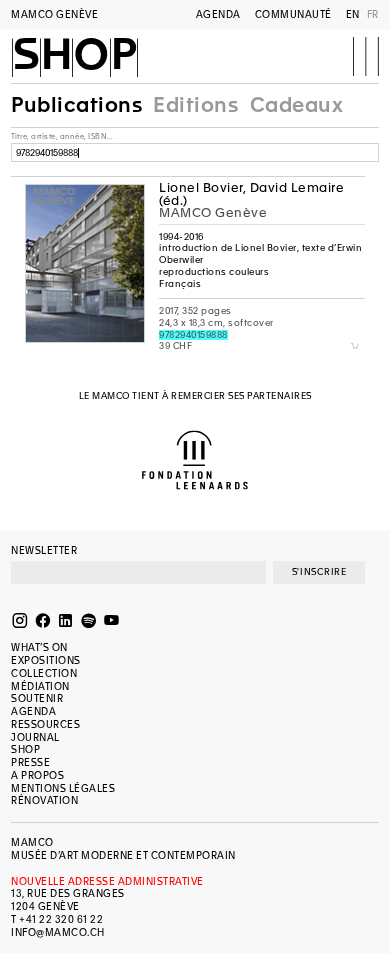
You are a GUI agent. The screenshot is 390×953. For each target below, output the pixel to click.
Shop (75, 56)
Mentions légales (63, 788)
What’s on (39, 647)
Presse (30, 762)
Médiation (40, 686)
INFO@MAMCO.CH (58, 932)
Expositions (46, 660)
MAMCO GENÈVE (54, 14)
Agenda (218, 14)
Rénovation (44, 800)
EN (353, 14)
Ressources (45, 724)
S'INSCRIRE (319, 572)
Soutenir (37, 698)
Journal (35, 737)
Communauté (293, 14)
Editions (195, 105)
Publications (76, 105)
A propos (37, 775)
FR (373, 14)
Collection (44, 673)
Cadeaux (297, 105)
